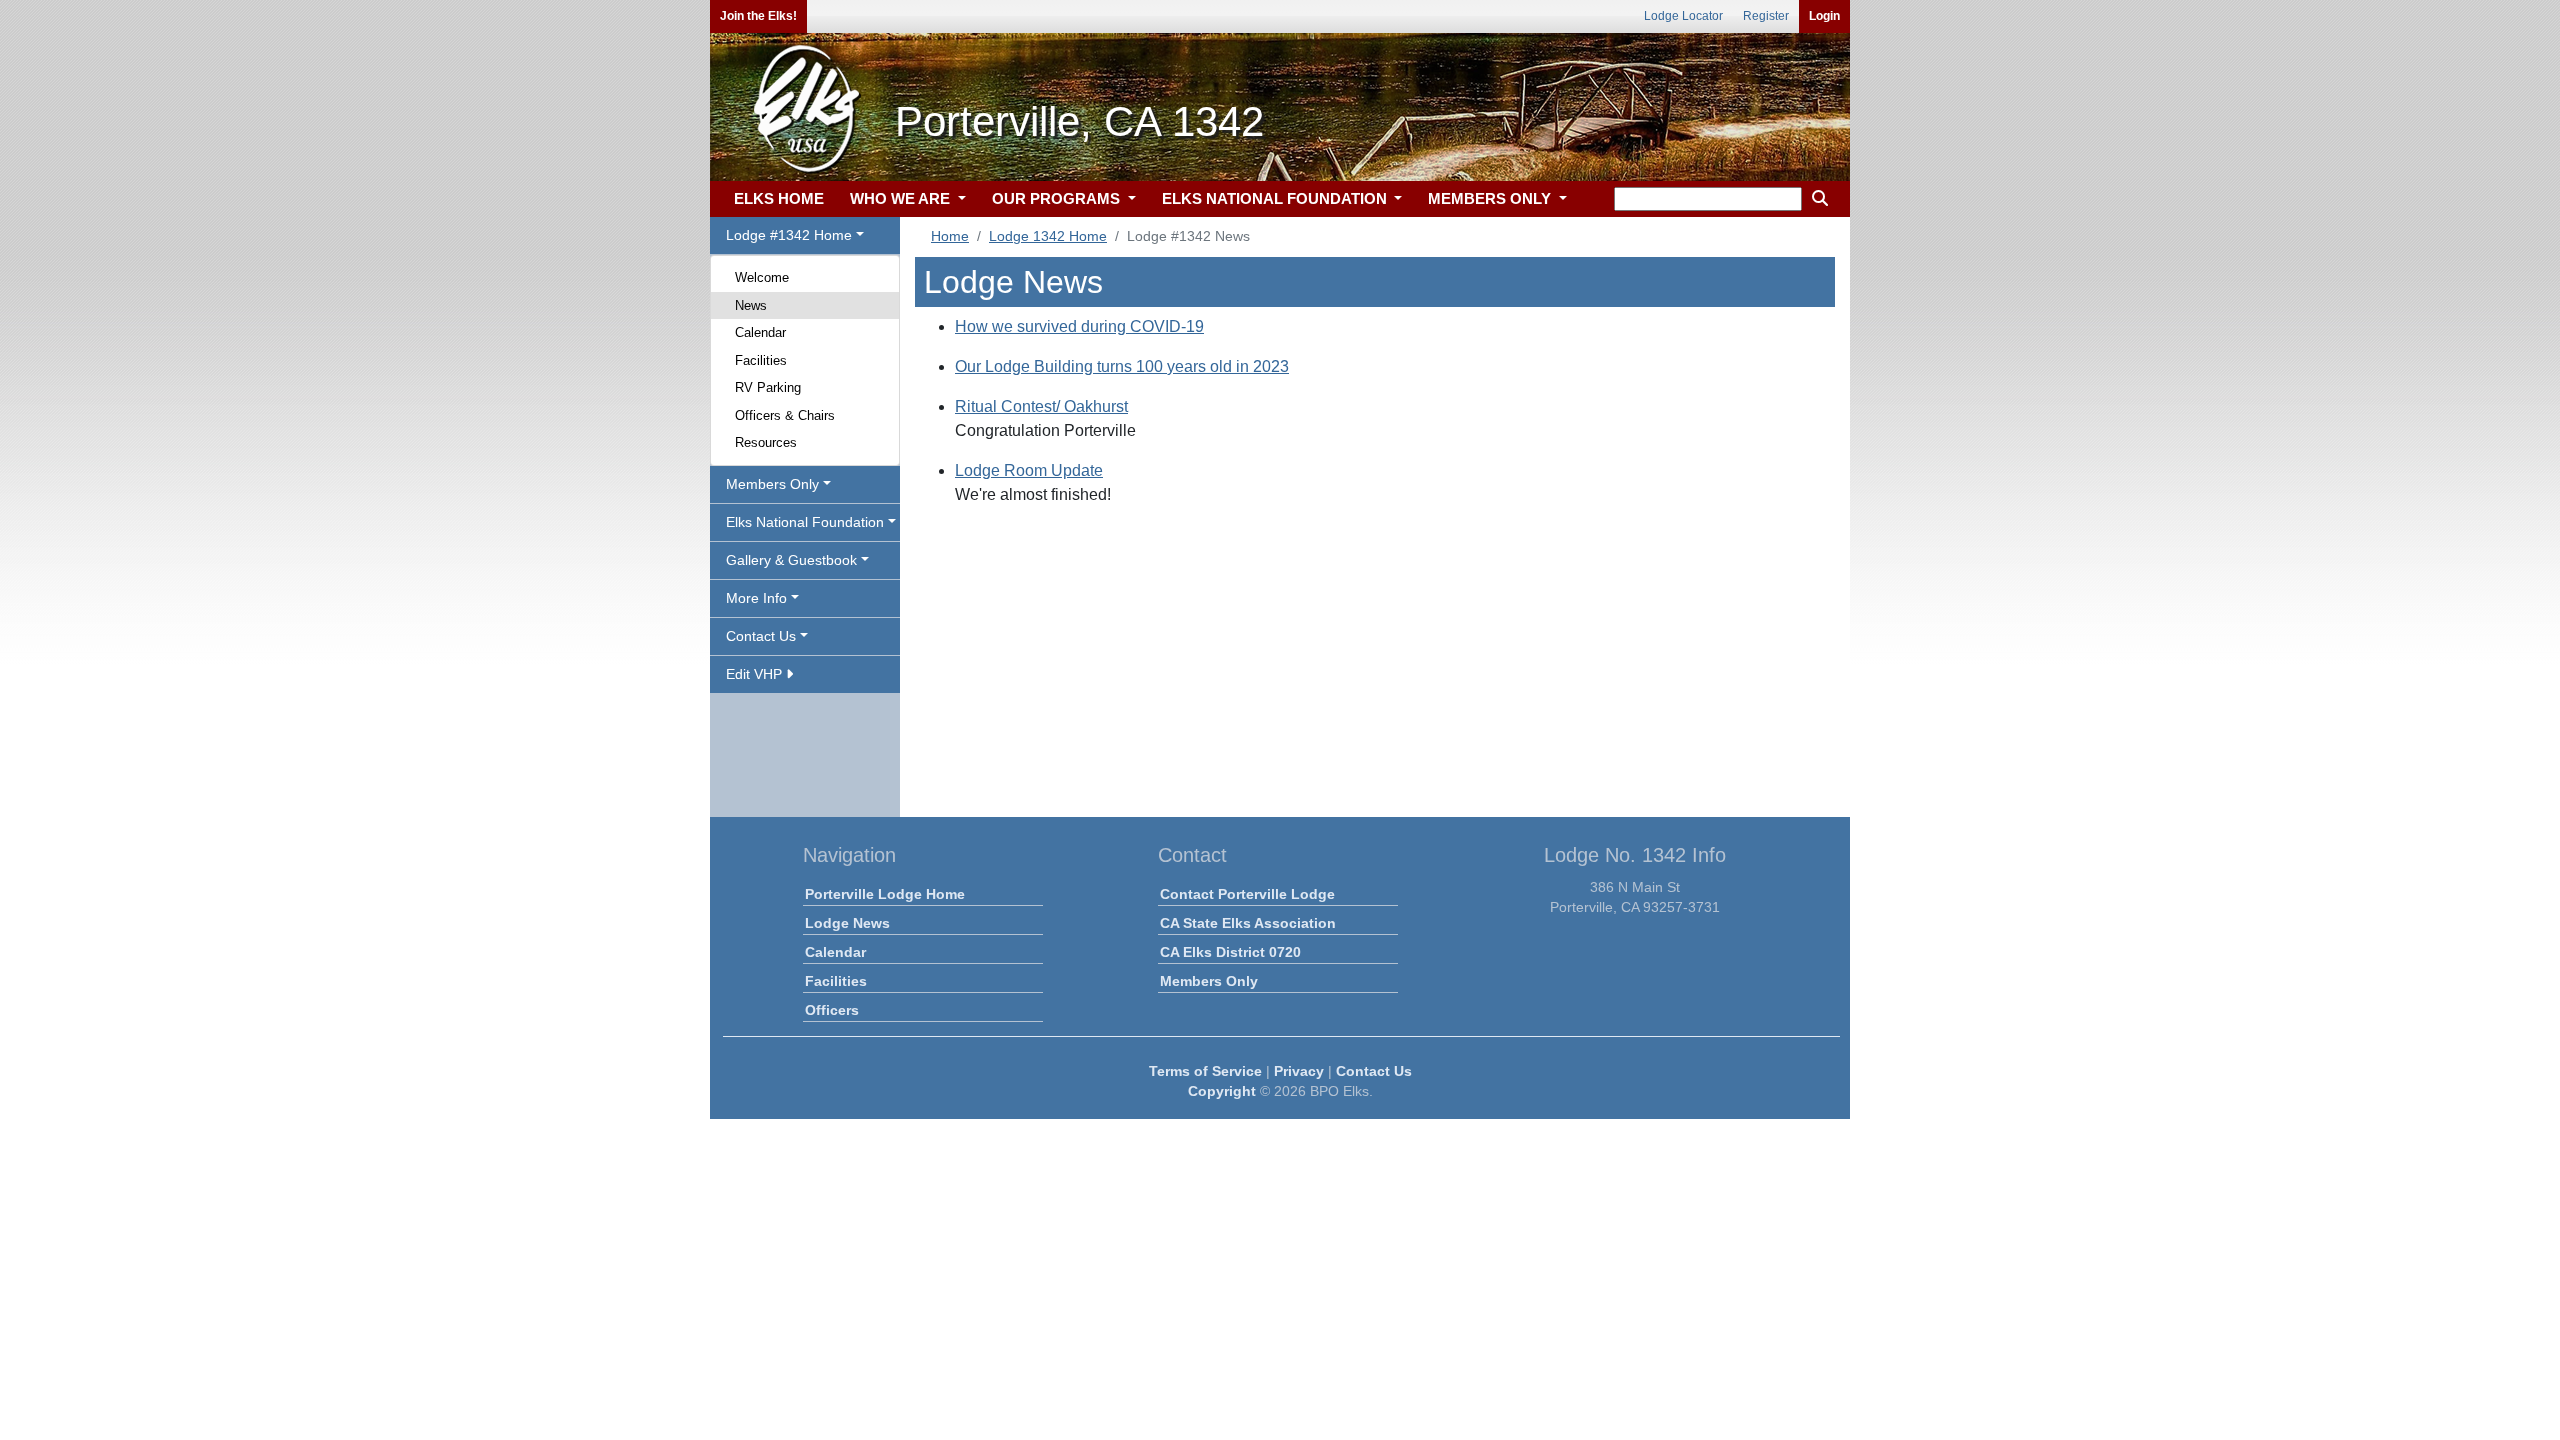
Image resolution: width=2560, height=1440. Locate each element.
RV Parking (768, 387)
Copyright (1222, 1091)
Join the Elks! (758, 16)
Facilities (761, 360)
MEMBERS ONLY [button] (1491, 198)
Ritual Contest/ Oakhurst (1041, 406)
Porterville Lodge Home (885, 894)
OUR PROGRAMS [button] (1058, 198)
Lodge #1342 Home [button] (789, 235)
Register (1766, 16)
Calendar (760, 332)
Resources (766, 442)
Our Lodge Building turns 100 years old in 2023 (1122, 366)
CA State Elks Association (1248, 923)
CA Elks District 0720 (1230, 952)
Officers (832, 1010)
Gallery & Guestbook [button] (791, 560)
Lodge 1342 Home (1048, 236)
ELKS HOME (779, 198)
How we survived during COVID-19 (1079, 326)
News (751, 305)
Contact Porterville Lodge (1247, 894)
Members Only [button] (772, 484)
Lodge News (847, 923)
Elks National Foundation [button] (805, 522)
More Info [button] (756, 598)
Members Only (1209, 981)
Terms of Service (1205, 1071)
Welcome (762, 277)
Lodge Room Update (1029, 470)
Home (950, 236)
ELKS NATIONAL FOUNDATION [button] (1276, 198)
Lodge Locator (1683, 16)
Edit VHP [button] (756, 674)
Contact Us (1374, 1071)
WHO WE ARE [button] (902, 198)
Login (1824, 16)
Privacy (1299, 1071)
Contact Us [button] (761, 636)
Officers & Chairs (785, 415)
